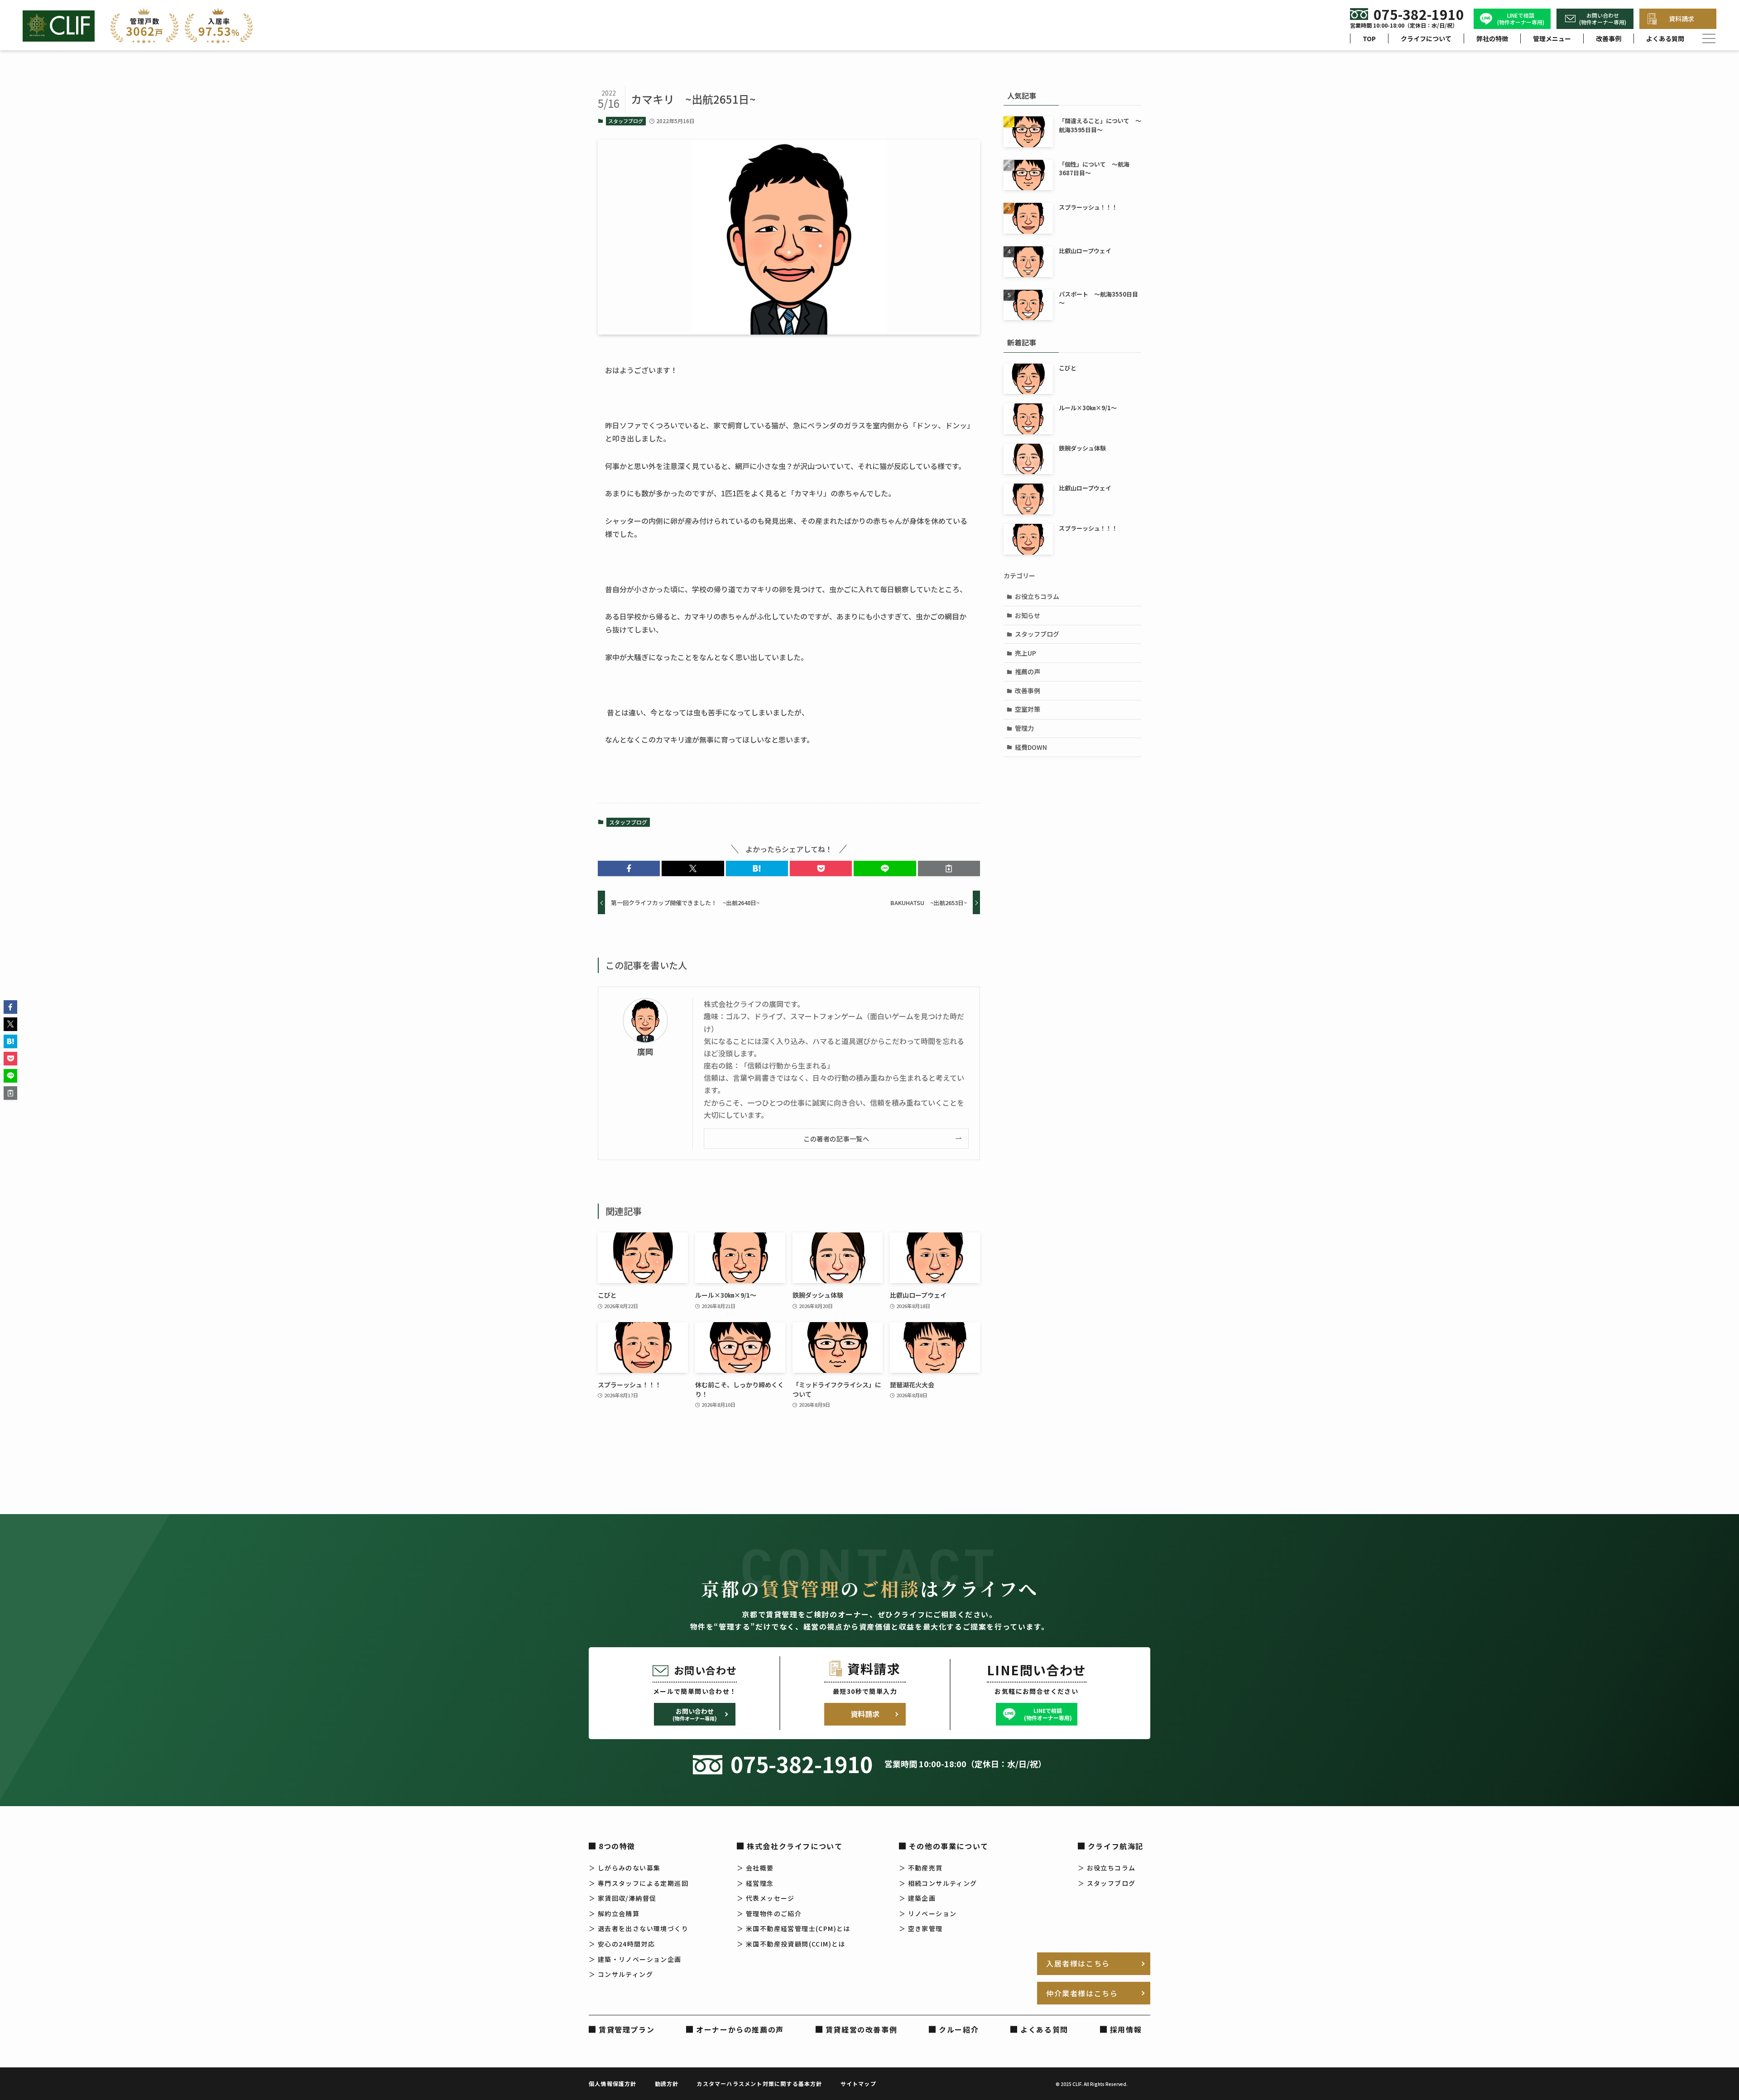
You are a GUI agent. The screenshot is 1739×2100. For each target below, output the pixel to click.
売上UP (1026, 653)
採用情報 (1126, 2029)
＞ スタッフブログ (1107, 1883)
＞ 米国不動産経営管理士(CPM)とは (794, 1928)
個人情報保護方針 (613, 2083)
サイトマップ (858, 2083)
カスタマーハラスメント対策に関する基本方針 (759, 2083)
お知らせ (1028, 615)
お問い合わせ (695, 1714)
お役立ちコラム (1037, 596)
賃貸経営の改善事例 (861, 2029)
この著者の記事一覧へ (836, 1139)
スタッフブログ (626, 121)
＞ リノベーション (928, 1913)
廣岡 (645, 1052)
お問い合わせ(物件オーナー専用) (1603, 19)
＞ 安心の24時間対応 (622, 1944)
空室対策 (1028, 709)
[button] (629, 868)
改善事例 (1609, 38)
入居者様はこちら (1078, 1963)
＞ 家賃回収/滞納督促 (622, 1898)
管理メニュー (1552, 38)
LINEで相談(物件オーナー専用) (1521, 19)
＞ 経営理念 (755, 1883)
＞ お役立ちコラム (1107, 1868)
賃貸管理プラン (627, 2029)
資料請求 (1681, 19)
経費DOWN (1031, 747)
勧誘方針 (667, 2083)
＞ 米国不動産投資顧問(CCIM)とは (791, 1944)
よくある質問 (1665, 38)
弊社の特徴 (1492, 38)
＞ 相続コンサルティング (938, 1883)
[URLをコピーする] (949, 868)
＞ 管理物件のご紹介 (769, 1913)
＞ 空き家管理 (921, 1928)
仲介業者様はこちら (1082, 1993)
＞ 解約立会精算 (614, 1913)
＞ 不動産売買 (921, 1868)
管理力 (1024, 728)
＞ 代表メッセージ (766, 1898)
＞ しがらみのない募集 (625, 1868)
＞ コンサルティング (621, 1974)
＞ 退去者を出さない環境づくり (639, 1928)
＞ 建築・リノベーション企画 (635, 1959)
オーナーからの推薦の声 (740, 2029)
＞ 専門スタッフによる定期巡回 (639, 1883)
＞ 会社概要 (755, 1868)
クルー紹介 (959, 2029)
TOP (1369, 38)
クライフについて (1426, 38)
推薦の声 (1028, 671)
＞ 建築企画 (917, 1898)
